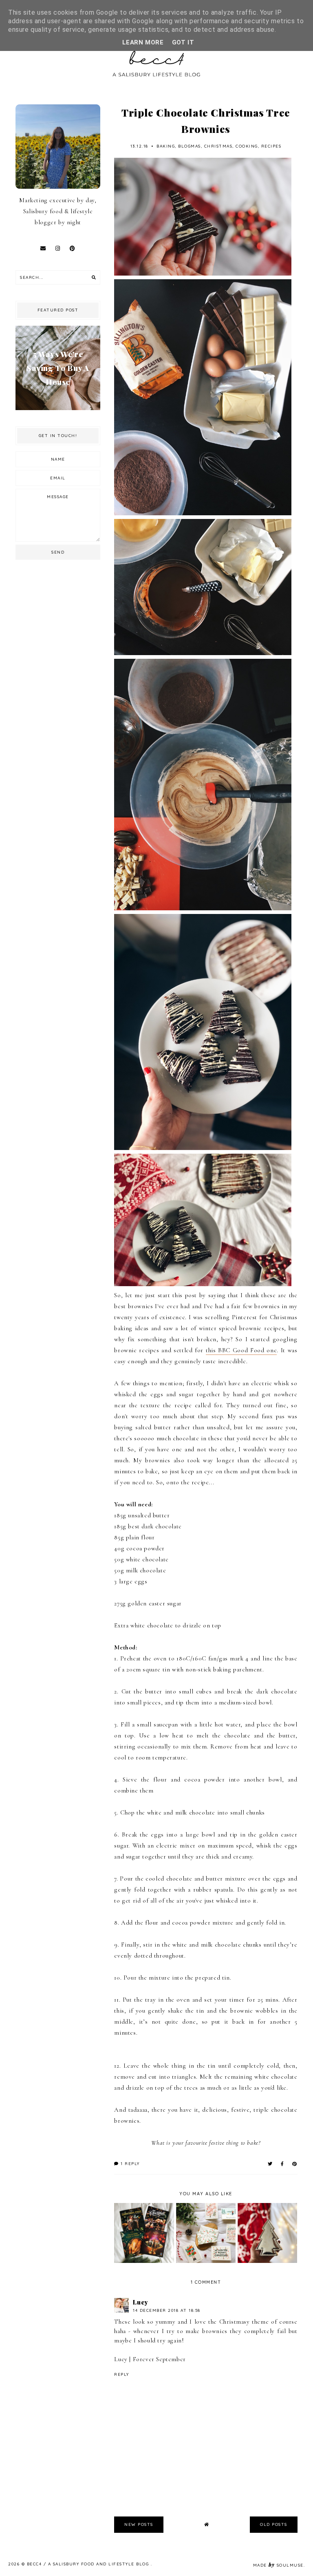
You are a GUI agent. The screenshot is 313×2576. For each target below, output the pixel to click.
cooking (247, 146)
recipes (271, 146)
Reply (122, 2374)
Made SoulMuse (278, 2565)
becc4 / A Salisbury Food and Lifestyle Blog (89, 2564)
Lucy (140, 2302)
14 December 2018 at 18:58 (167, 2310)
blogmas (190, 146)
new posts (139, 2524)
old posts (274, 2524)
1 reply (129, 2164)
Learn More (143, 42)
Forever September (159, 2359)
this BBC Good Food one (241, 1350)
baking (166, 146)
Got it (183, 42)
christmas (218, 146)
